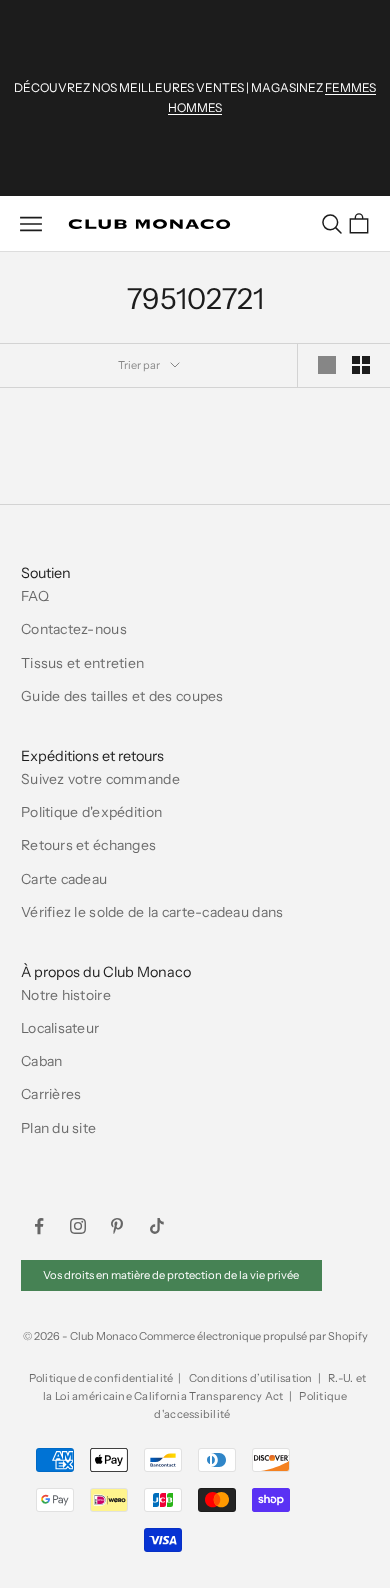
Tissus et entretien (82, 663)
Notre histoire (66, 995)
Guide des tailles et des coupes (122, 696)
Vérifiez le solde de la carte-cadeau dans (152, 912)
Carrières (51, 1094)
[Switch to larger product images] (327, 365)
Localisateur (60, 1028)
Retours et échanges (88, 845)
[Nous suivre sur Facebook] (39, 1226)
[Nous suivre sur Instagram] (78, 1226)
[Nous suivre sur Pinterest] (117, 1226)
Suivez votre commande (100, 779)
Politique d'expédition (91, 812)
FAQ (35, 596)
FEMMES (350, 87)
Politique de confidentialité (101, 1378)
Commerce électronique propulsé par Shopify (253, 1336)
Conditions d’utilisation (251, 1378)
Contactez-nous (74, 629)
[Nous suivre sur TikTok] (157, 1226)
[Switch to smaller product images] (361, 365)
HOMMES (195, 107)
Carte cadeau (64, 879)
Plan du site (58, 1128)
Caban (41, 1061)
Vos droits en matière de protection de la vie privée (171, 1275)
